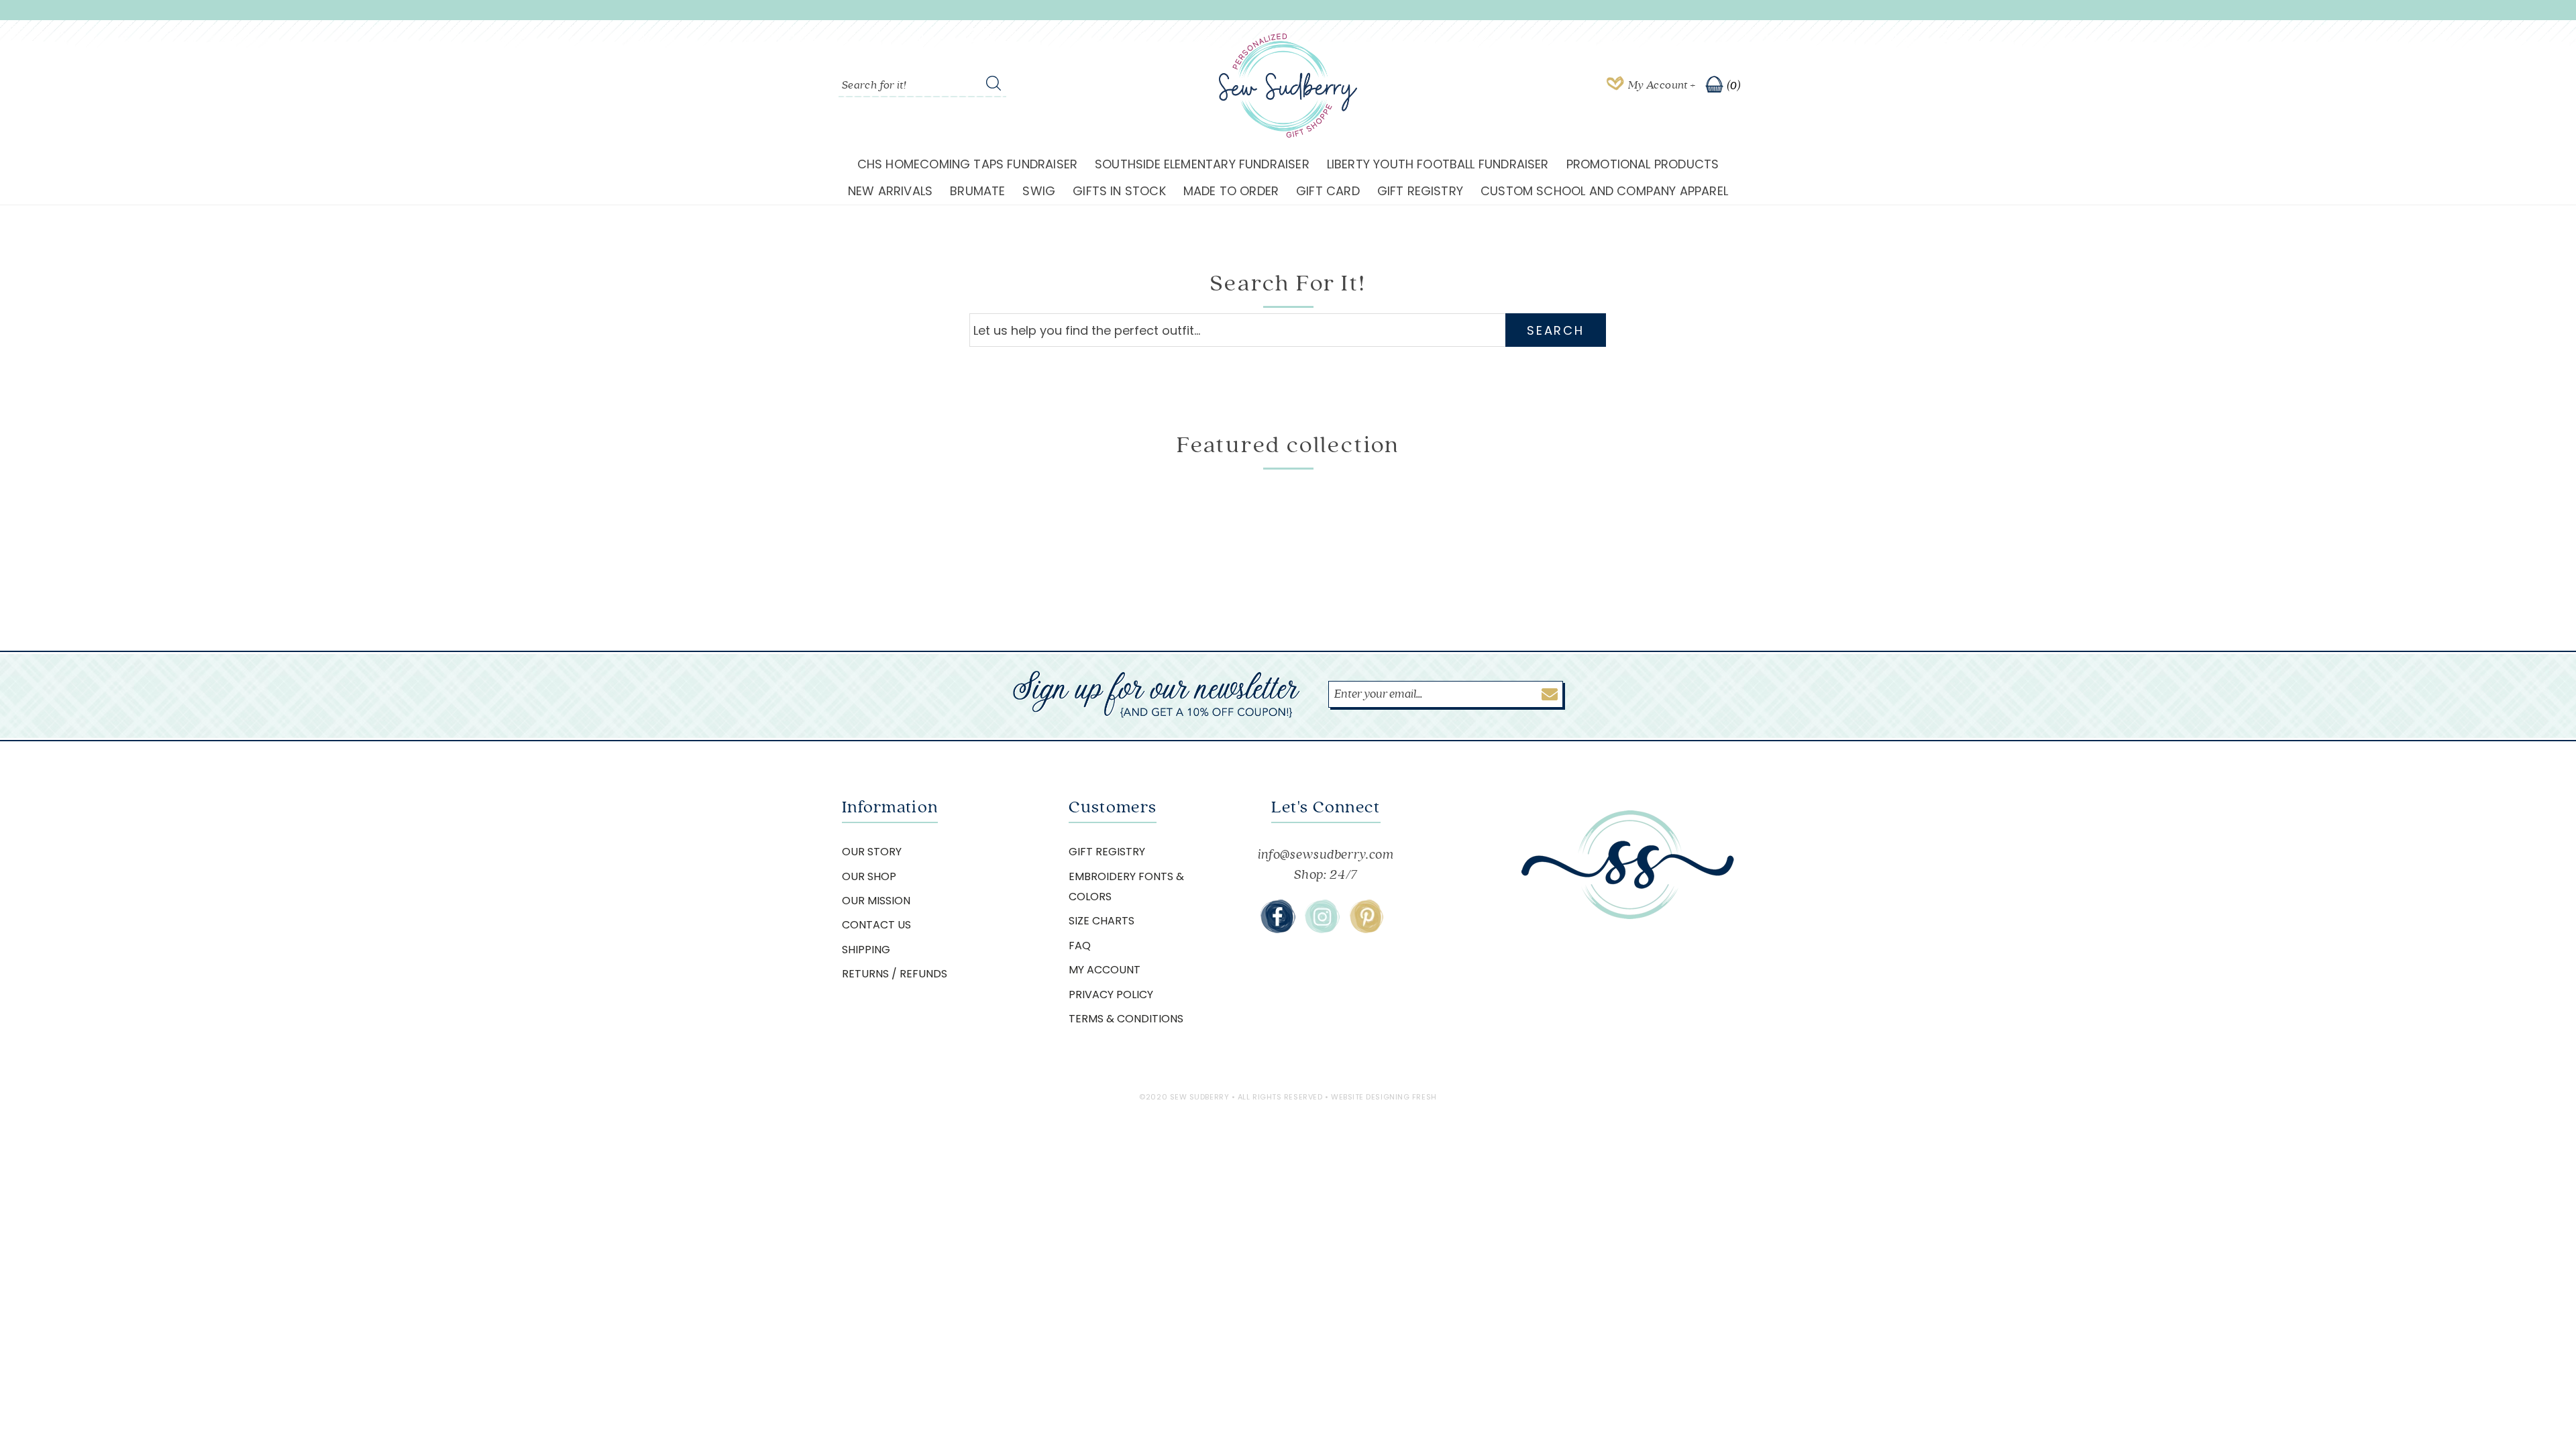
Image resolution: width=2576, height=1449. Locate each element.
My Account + (1662, 85)
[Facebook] (1278, 916)
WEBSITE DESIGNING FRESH (1384, 1097)
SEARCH (1555, 330)
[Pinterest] (1366, 916)
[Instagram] (1322, 916)
